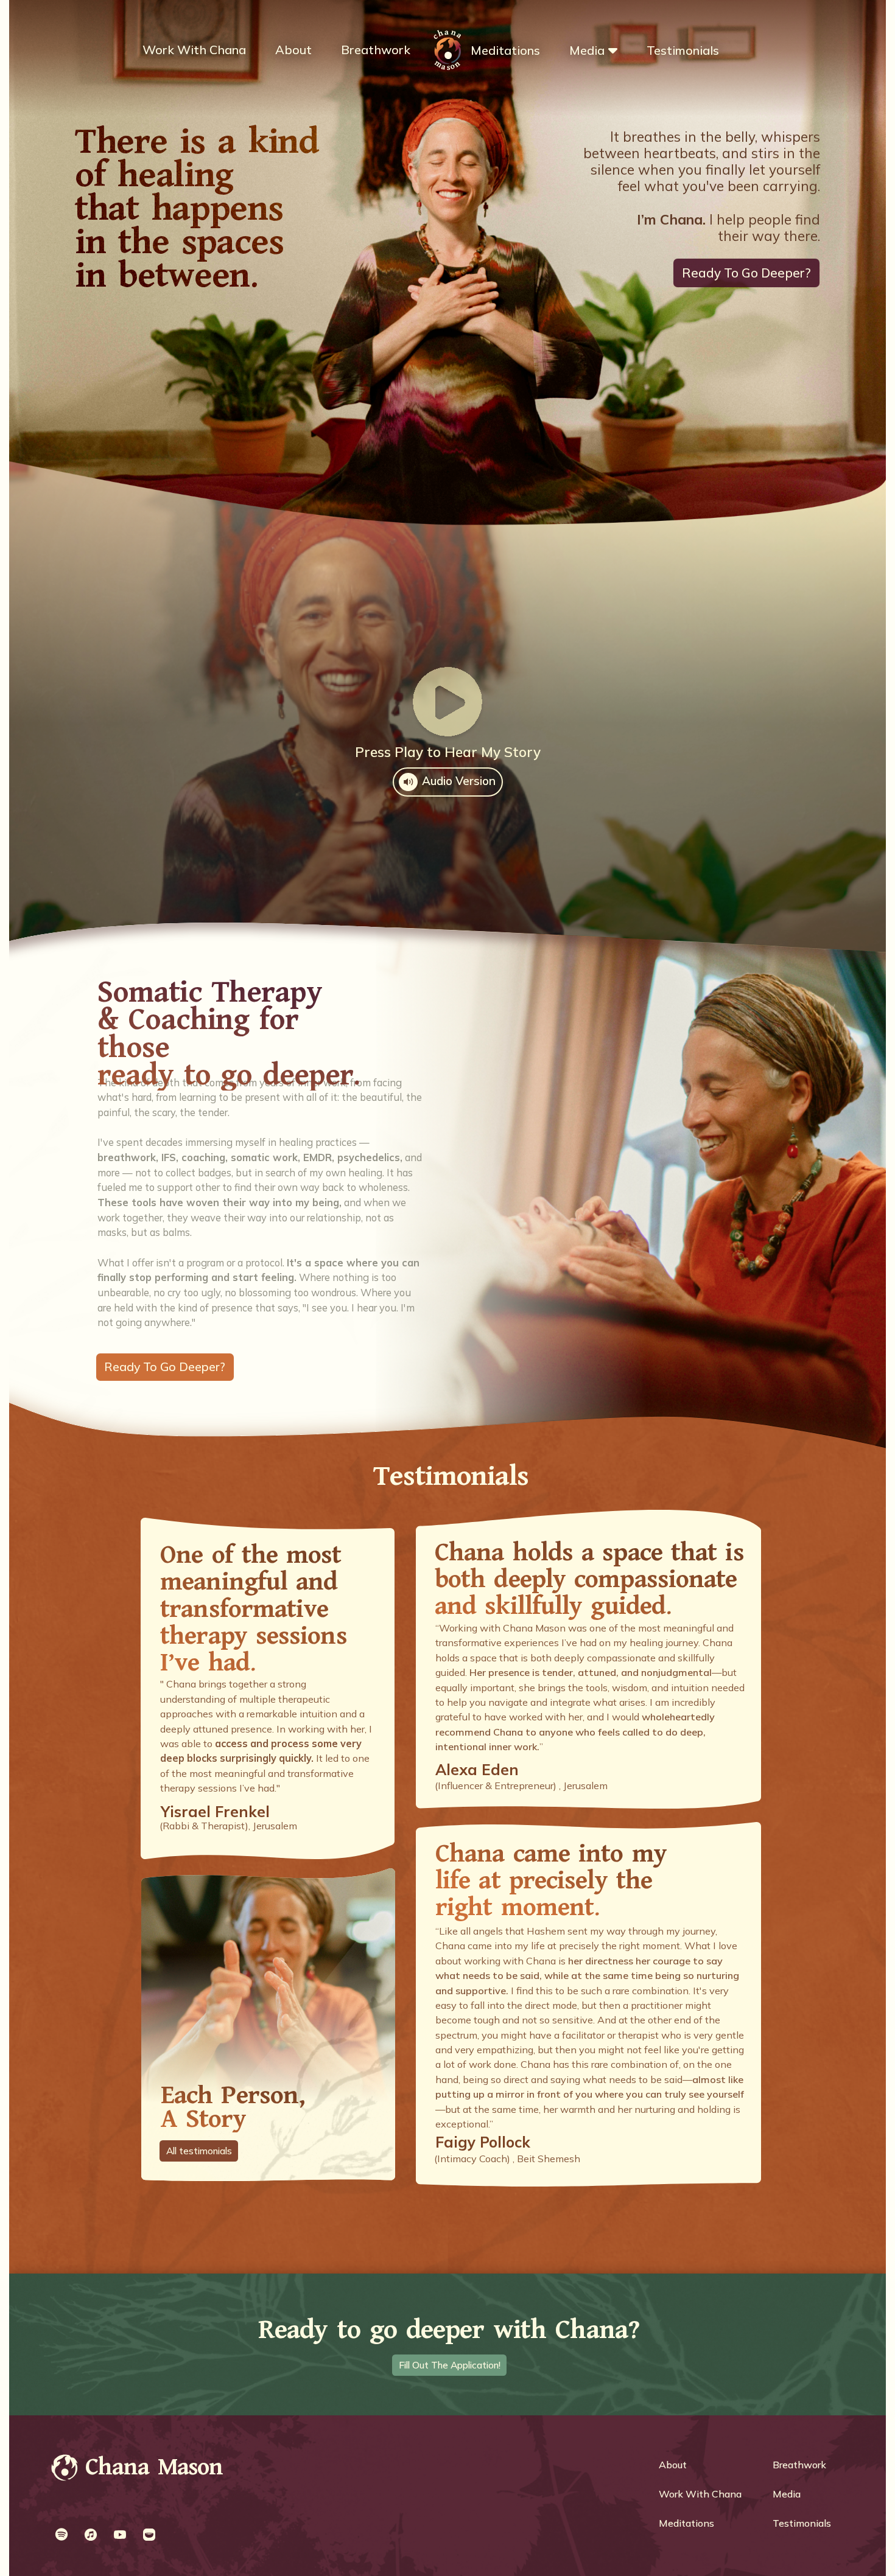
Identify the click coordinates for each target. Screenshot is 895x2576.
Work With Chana (194, 50)
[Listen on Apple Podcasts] (91, 2535)
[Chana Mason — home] (65, 2469)
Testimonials (683, 50)
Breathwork (376, 50)
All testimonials (199, 2151)
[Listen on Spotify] (61, 2535)
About (293, 50)
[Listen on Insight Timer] (149, 2535)
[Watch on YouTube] (120, 2535)
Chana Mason (154, 2468)
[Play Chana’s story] (447, 702)
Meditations (505, 50)
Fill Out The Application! (450, 2365)
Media (587, 50)
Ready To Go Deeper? (746, 273)
